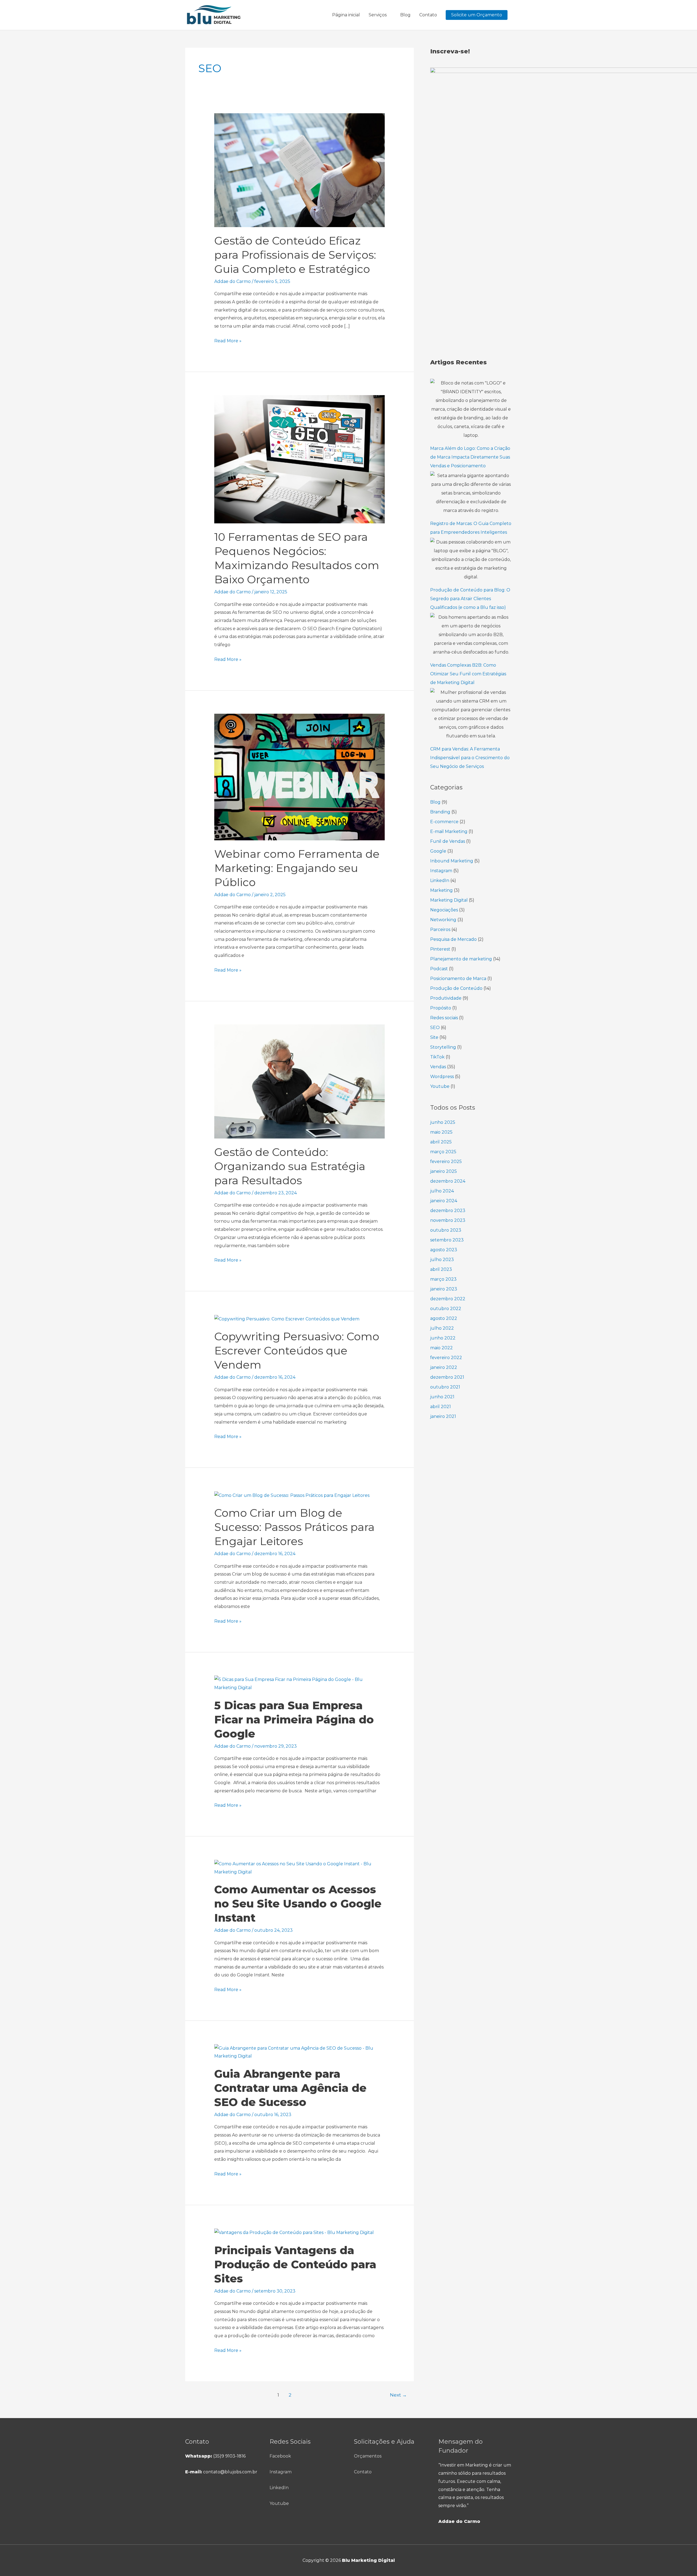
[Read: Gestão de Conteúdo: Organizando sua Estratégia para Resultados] (300, 1081)
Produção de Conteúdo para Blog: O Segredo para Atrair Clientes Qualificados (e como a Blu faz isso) (470, 599)
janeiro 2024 (444, 1201)
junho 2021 (442, 1397)
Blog (405, 15)
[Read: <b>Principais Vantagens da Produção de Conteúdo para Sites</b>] (294, 2232)
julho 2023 (442, 1260)
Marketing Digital (449, 900)
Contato (428, 15)
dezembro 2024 (448, 1181)
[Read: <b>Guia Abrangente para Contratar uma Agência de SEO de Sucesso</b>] (300, 2052)
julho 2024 (442, 1191)
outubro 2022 (446, 1309)
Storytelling (443, 1047)
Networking (443, 920)
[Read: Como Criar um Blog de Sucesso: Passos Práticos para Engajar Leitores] (292, 1495)
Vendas (438, 1067)
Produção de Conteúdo (456, 988)
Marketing (441, 890)
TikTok (437, 1057)
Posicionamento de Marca (458, 979)
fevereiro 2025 (446, 1162)
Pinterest (440, 949)
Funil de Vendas (448, 841)
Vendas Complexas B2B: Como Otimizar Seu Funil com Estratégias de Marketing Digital (468, 674)
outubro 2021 (445, 1387)
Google (438, 851)
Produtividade (446, 998)
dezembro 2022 (448, 1299)
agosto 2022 (444, 1318)
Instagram (441, 871)
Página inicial (346, 15)
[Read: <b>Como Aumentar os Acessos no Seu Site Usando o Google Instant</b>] (300, 1868)
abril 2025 (441, 1142)
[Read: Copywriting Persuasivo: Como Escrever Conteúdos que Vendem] (287, 1319)
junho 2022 (443, 1338)
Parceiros (440, 930)
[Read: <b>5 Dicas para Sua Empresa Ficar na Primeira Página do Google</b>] (300, 1683)
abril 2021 (441, 1407)
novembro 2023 (448, 1220)
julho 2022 (442, 1328)
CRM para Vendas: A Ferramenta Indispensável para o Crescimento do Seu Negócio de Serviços (470, 758)
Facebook (280, 2456)
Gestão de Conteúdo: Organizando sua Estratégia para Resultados (290, 1166)
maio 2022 (441, 1348)
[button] (477, 15)
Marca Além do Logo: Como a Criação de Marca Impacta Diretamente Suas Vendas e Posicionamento (470, 457)
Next (398, 2395)
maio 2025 (441, 1132)
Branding (440, 812)
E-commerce (444, 822)
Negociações (444, 910)
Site (434, 1037)
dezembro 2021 (447, 1377)
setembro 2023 (447, 1240)
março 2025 (443, 1152)
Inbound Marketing (452, 861)
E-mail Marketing (449, 831)
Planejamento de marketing (461, 959)
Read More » (228, 340)
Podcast (439, 969)
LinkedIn (440, 880)
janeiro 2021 (443, 1416)
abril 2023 (441, 1269)
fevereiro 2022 (446, 1358)
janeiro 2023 (444, 1289)
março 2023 (443, 1279)
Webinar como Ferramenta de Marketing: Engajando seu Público (297, 868)
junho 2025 (443, 1122)
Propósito (441, 1008)
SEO (435, 1028)
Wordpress (442, 1077)
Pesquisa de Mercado (453, 939)
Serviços (378, 15)
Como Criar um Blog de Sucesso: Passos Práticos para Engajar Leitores (294, 1527)
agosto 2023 (444, 1250)
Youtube (440, 1086)
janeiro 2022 (444, 1367)
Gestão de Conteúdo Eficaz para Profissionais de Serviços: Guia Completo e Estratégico (295, 255)
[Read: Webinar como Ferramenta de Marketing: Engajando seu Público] (300, 777)
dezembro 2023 (448, 1211)
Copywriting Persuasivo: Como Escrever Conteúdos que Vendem (297, 1350)
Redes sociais (444, 1018)
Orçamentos (368, 2456)
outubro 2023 (446, 1230)
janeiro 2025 (444, 1171)
